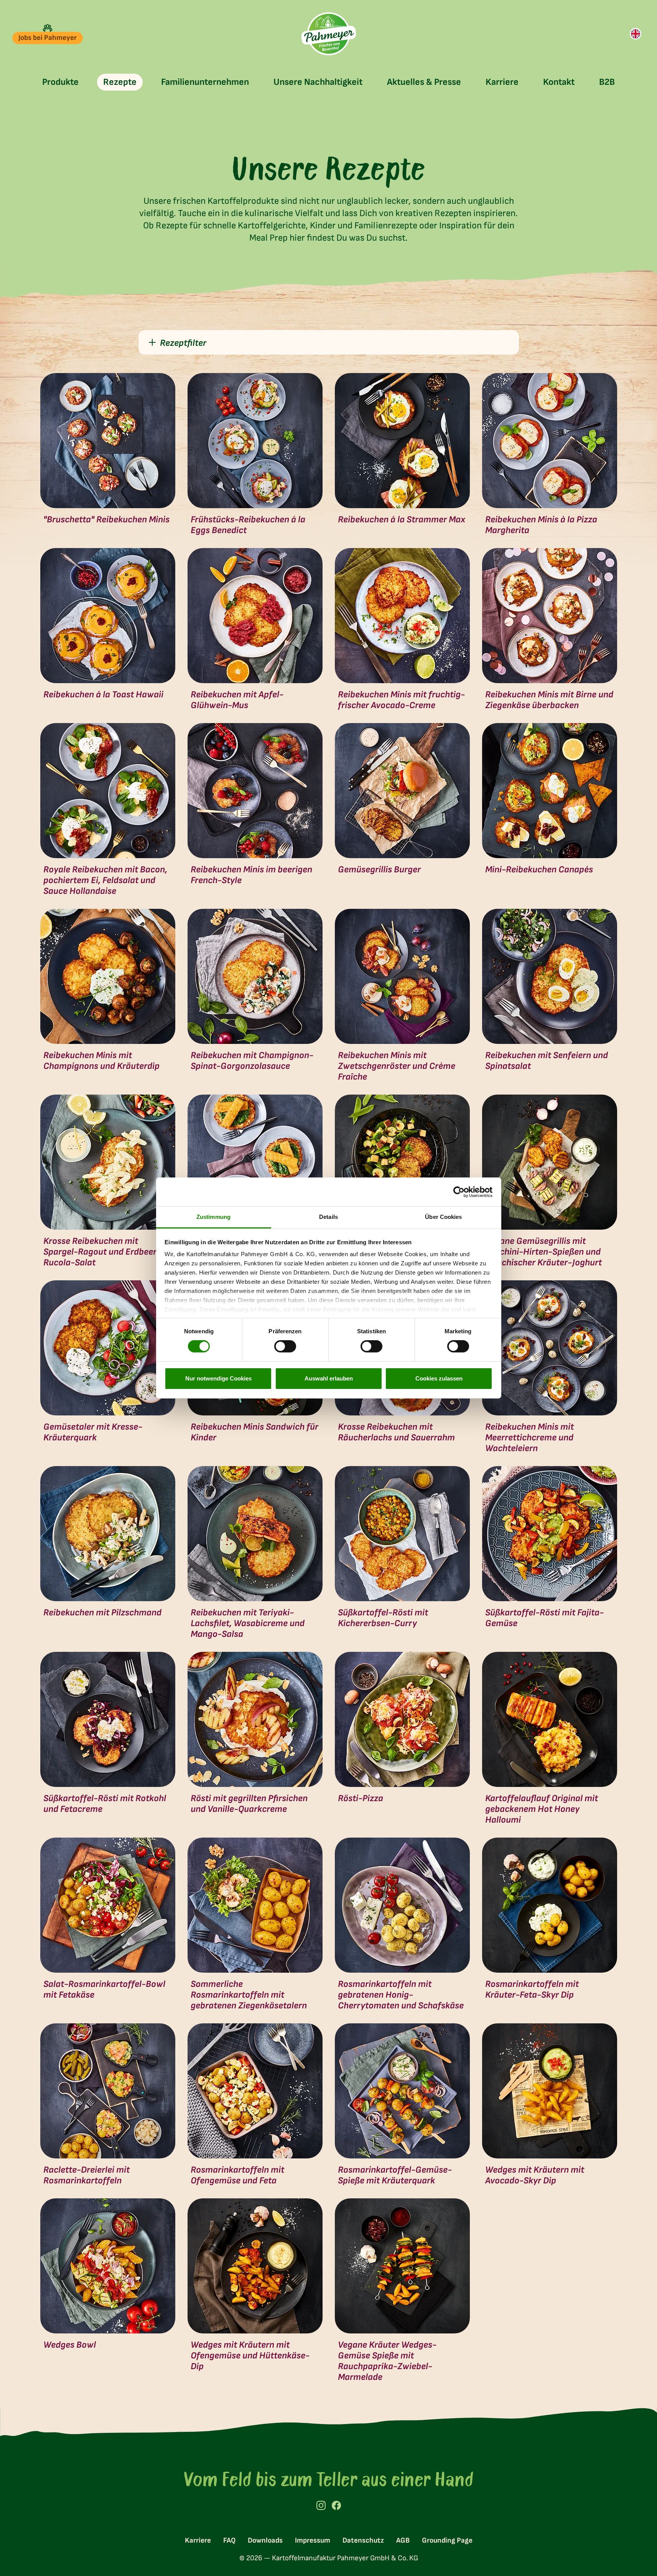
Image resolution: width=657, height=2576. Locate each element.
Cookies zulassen (439, 1378)
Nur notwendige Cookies (218, 1378)
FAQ (229, 2540)
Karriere (198, 2540)
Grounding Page (447, 2540)
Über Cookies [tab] (443, 1217)
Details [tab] (328, 1217)
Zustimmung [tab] (213, 1217)
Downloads (265, 2540)
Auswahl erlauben (329, 1378)
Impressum (313, 2540)
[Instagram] (321, 2505)
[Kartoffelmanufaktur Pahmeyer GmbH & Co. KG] (328, 34)
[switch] (285, 1346)
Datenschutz (363, 2540)
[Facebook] (336, 2505)
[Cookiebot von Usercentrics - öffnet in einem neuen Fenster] (459, 1192)
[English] (636, 34)
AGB (403, 2540)
